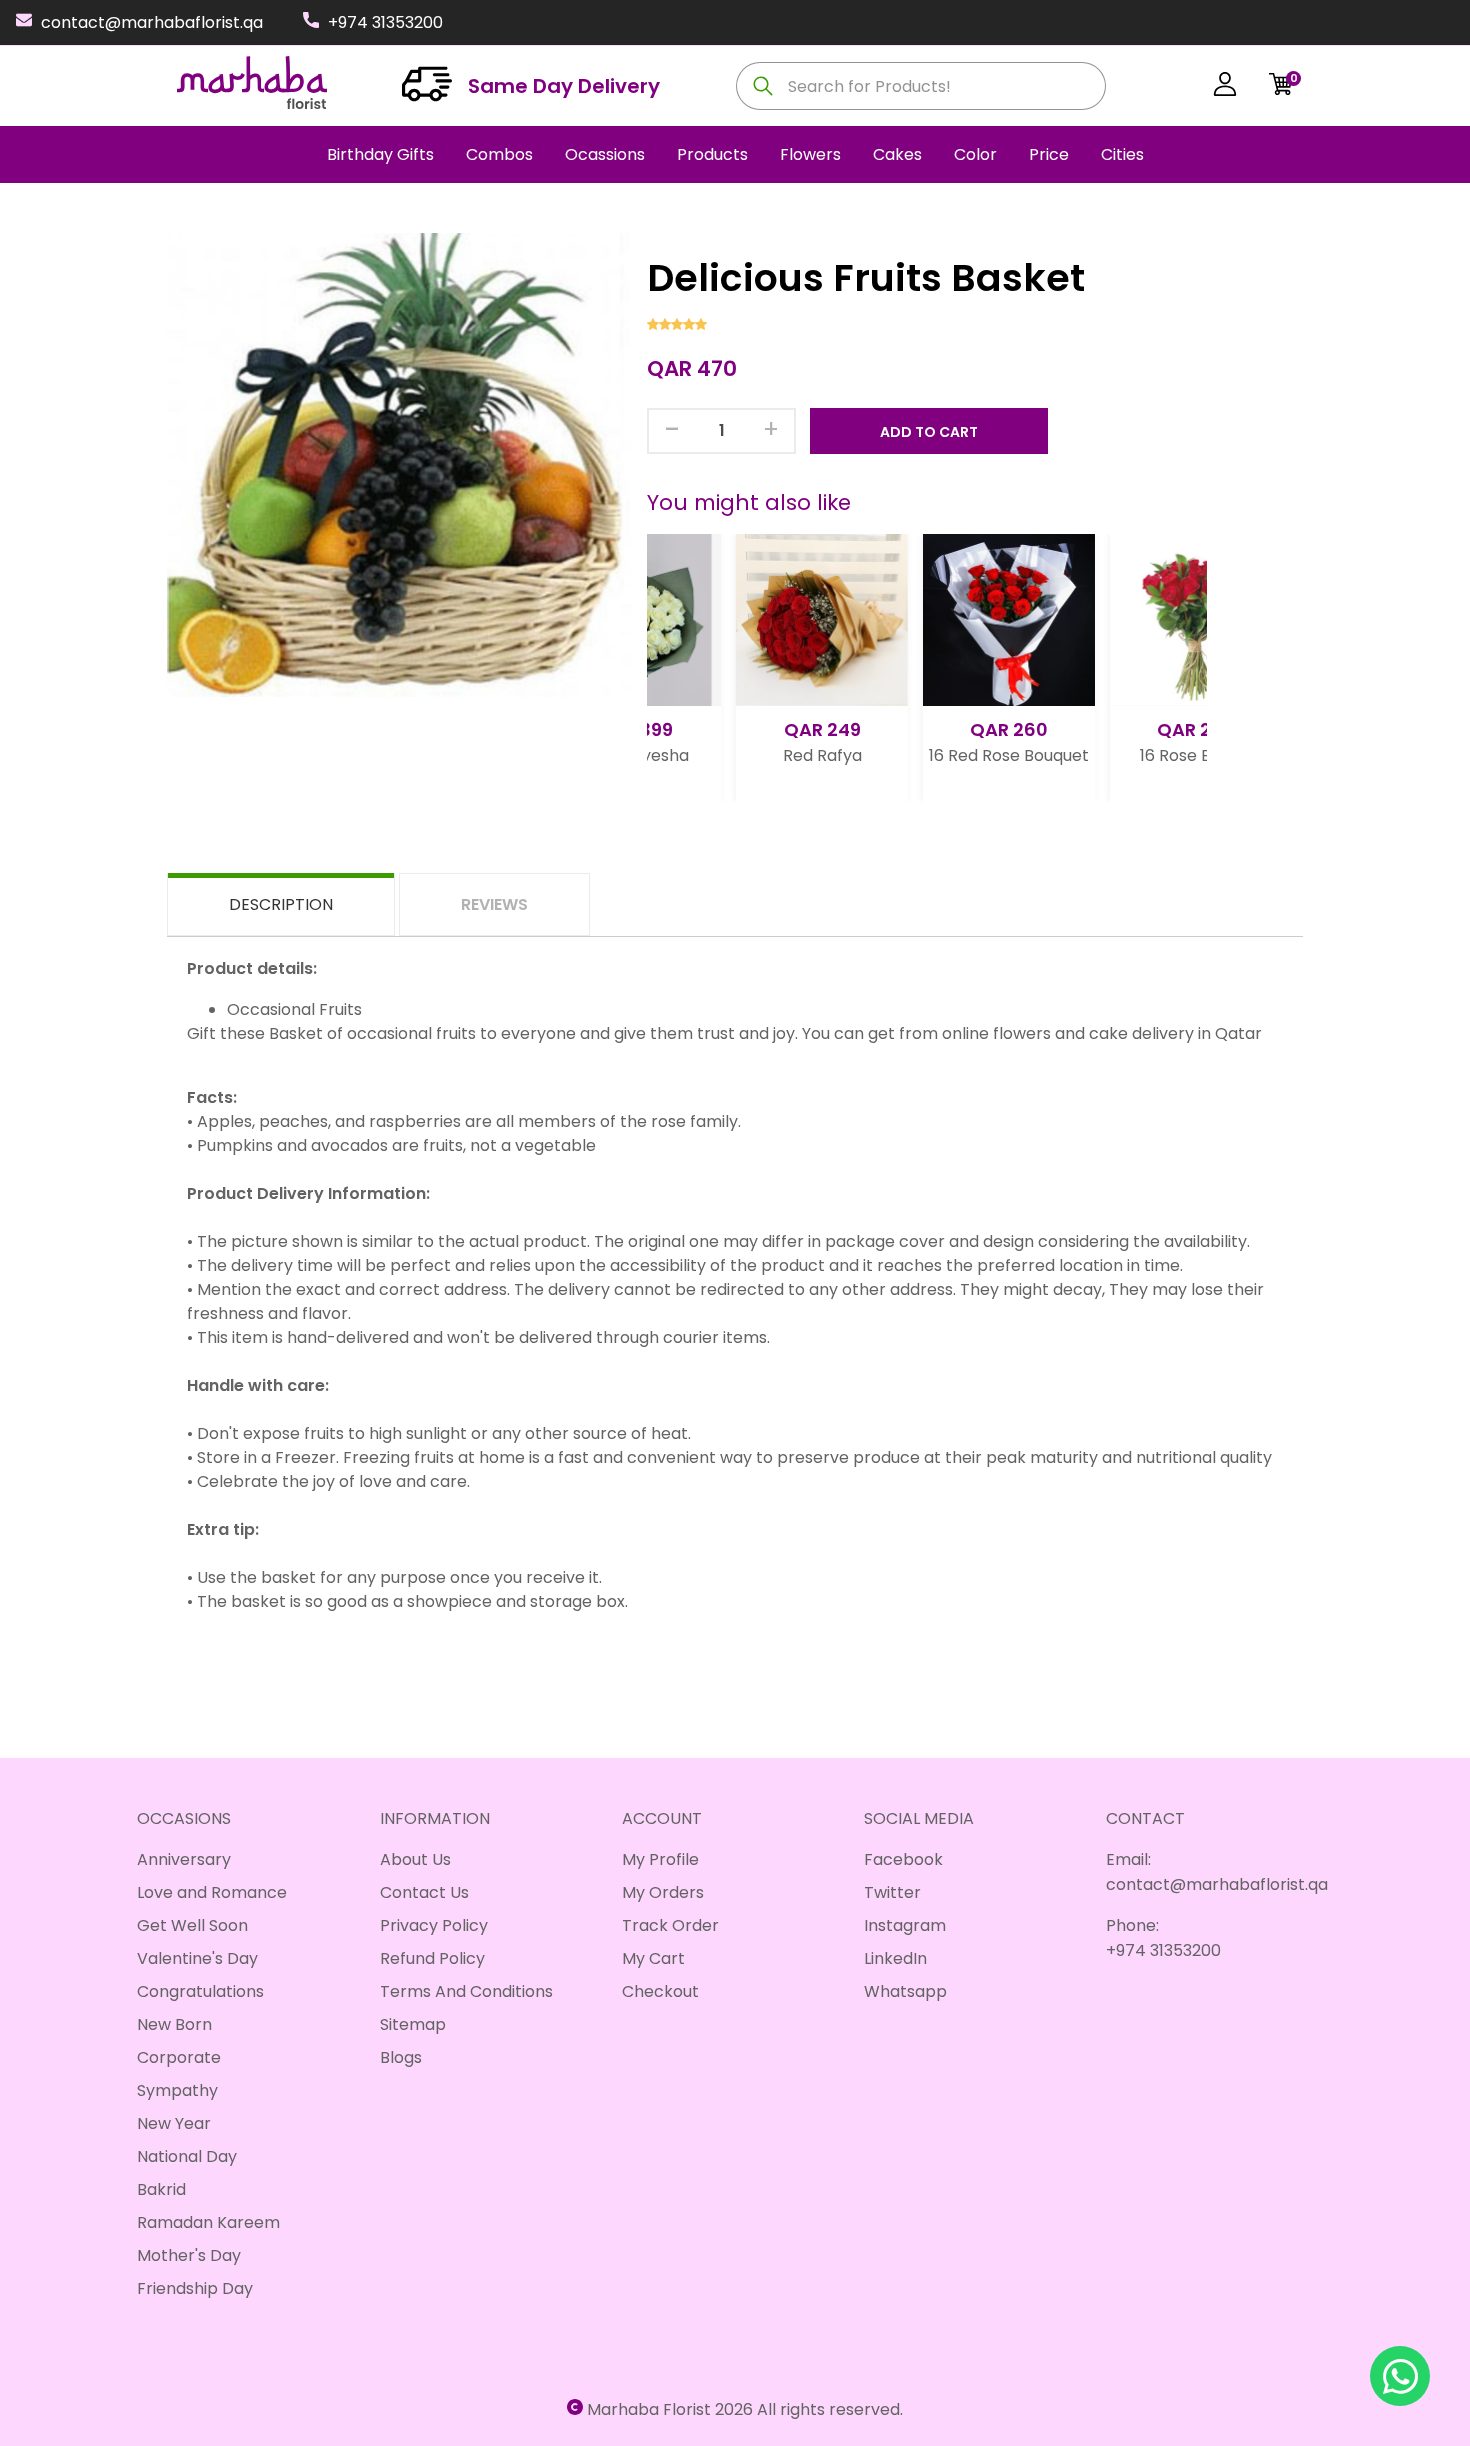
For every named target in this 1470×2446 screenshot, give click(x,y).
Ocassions (605, 154)
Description (281, 904)
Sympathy (177, 2090)
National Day (187, 2156)
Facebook (903, 1859)
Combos (499, 154)
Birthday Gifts (380, 154)
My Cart (653, 1958)
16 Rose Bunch (1108, 755)
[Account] (1225, 87)
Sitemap (413, 2024)
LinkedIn (895, 1958)
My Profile (660, 1859)
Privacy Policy (434, 1925)
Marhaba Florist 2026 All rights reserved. (745, 2409)
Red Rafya (734, 755)
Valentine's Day (197, 1958)
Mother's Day (189, 2255)
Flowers (810, 154)
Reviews (494, 904)
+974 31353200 (385, 22)
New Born (174, 2024)
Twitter (892, 1892)
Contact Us (424, 1892)
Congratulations (200, 1991)
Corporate (179, 2057)
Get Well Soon (192, 1925)
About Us (415, 1859)
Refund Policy (432, 1958)
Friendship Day (195, 2288)
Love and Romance (212, 1892)
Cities (1122, 154)
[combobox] (921, 86)
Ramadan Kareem (208, 2222)
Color (975, 154)
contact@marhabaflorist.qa (152, 22)
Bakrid (161, 2189)
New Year (174, 2123)
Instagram (905, 1925)
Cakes (897, 154)
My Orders (663, 1892)
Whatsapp (905, 1991)
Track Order (670, 1925)
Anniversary (184, 1859)
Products (712, 154)
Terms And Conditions (466, 1991)
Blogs (401, 2057)
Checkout (660, 1991)
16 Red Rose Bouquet (921, 755)
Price (1049, 154)
